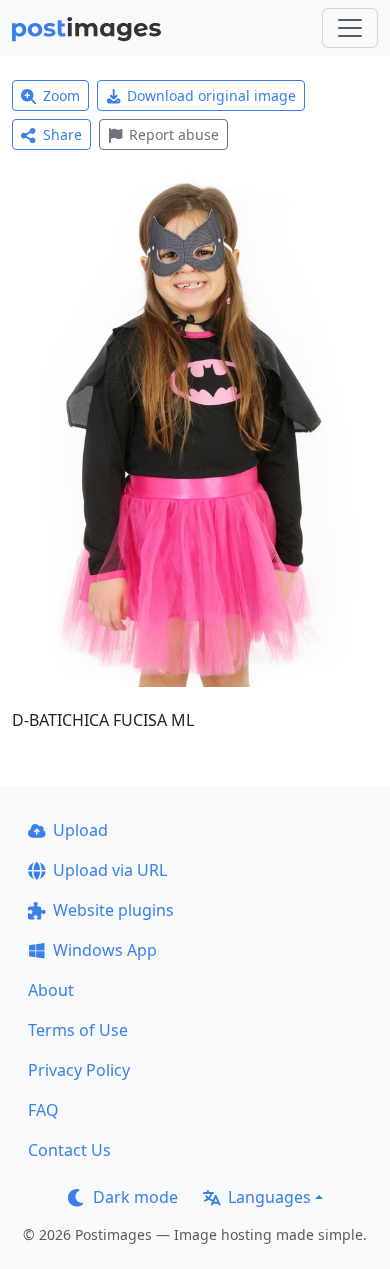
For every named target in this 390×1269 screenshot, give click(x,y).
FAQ (43, 1110)
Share (62, 134)
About (51, 990)
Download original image (211, 95)
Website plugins (113, 910)
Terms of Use (78, 1030)
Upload (80, 830)
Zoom (61, 95)
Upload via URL (110, 870)
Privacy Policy (79, 1070)
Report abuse (174, 134)
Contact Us (69, 1150)
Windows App (105, 950)
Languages (269, 1197)
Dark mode (135, 1197)
